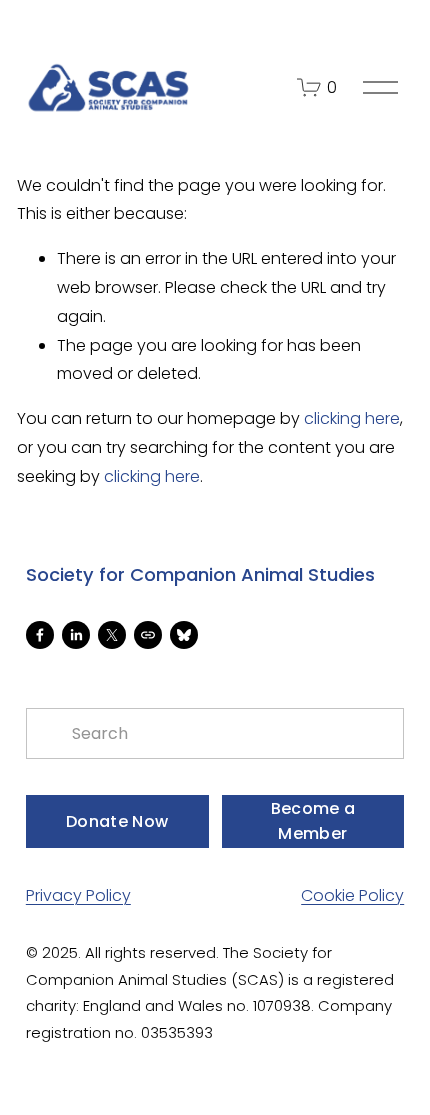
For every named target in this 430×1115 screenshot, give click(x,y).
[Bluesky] (184, 635)
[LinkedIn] (76, 635)
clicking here (352, 418)
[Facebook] (40, 635)
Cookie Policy (352, 895)
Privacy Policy (78, 895)
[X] (112, 635)
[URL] (148, 635)
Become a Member (313, 821)
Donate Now (117, 821)
